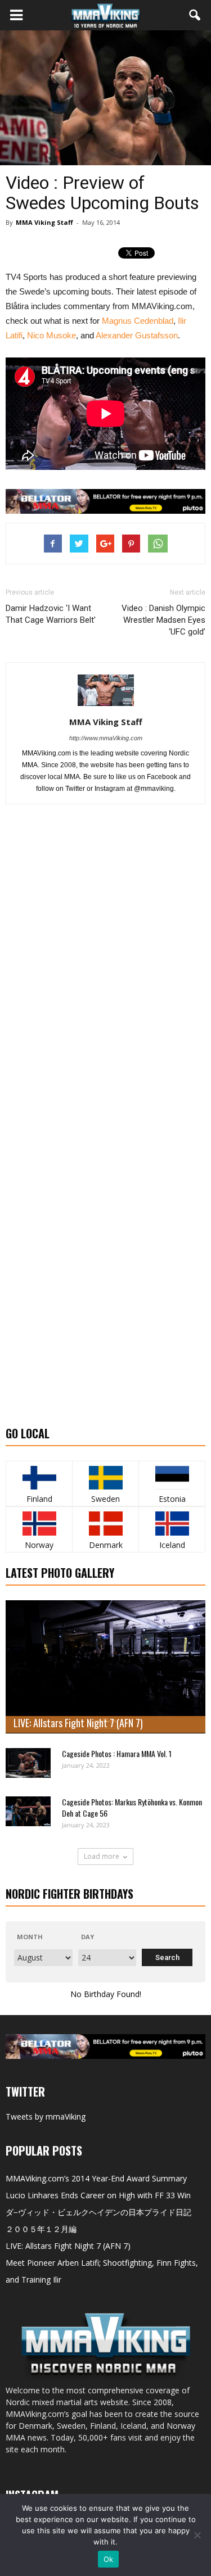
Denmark (106, 1545)
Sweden (105, 1499)
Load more (102, 1856)
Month (30, 1937)
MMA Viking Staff (44, 222)
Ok (109, 2559)
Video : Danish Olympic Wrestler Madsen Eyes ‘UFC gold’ (163, 620)
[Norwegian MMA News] (39, 1524)
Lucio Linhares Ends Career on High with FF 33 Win (98, 2195)
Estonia (172, 1499)
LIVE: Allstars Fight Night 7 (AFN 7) (78, 1723)
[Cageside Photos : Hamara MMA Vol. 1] (28, 1763)
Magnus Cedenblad (138, 321)
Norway (39, 1545)
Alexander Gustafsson (137, 335)
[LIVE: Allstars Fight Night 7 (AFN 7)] (105, 1667)
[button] (195, 15)
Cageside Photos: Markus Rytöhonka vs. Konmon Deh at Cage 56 (132, 1807)
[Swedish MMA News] (39, 1478)
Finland (39, 1499)
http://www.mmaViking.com (106, 738)
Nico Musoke (51, 335)
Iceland (172, 1545)
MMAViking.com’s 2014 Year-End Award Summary (96, 2178)
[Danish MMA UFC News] (105, 1524)
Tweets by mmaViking (46, 2117)
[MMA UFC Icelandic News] (172, 1524)
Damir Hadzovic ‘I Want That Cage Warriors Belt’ (51, 614)
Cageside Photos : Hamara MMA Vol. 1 (117, 1753)
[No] (197, 2535)
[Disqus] (105, 972)
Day (87, 1937)
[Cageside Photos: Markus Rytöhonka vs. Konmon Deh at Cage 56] (28, 1811)
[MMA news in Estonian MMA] (172, 1478)
